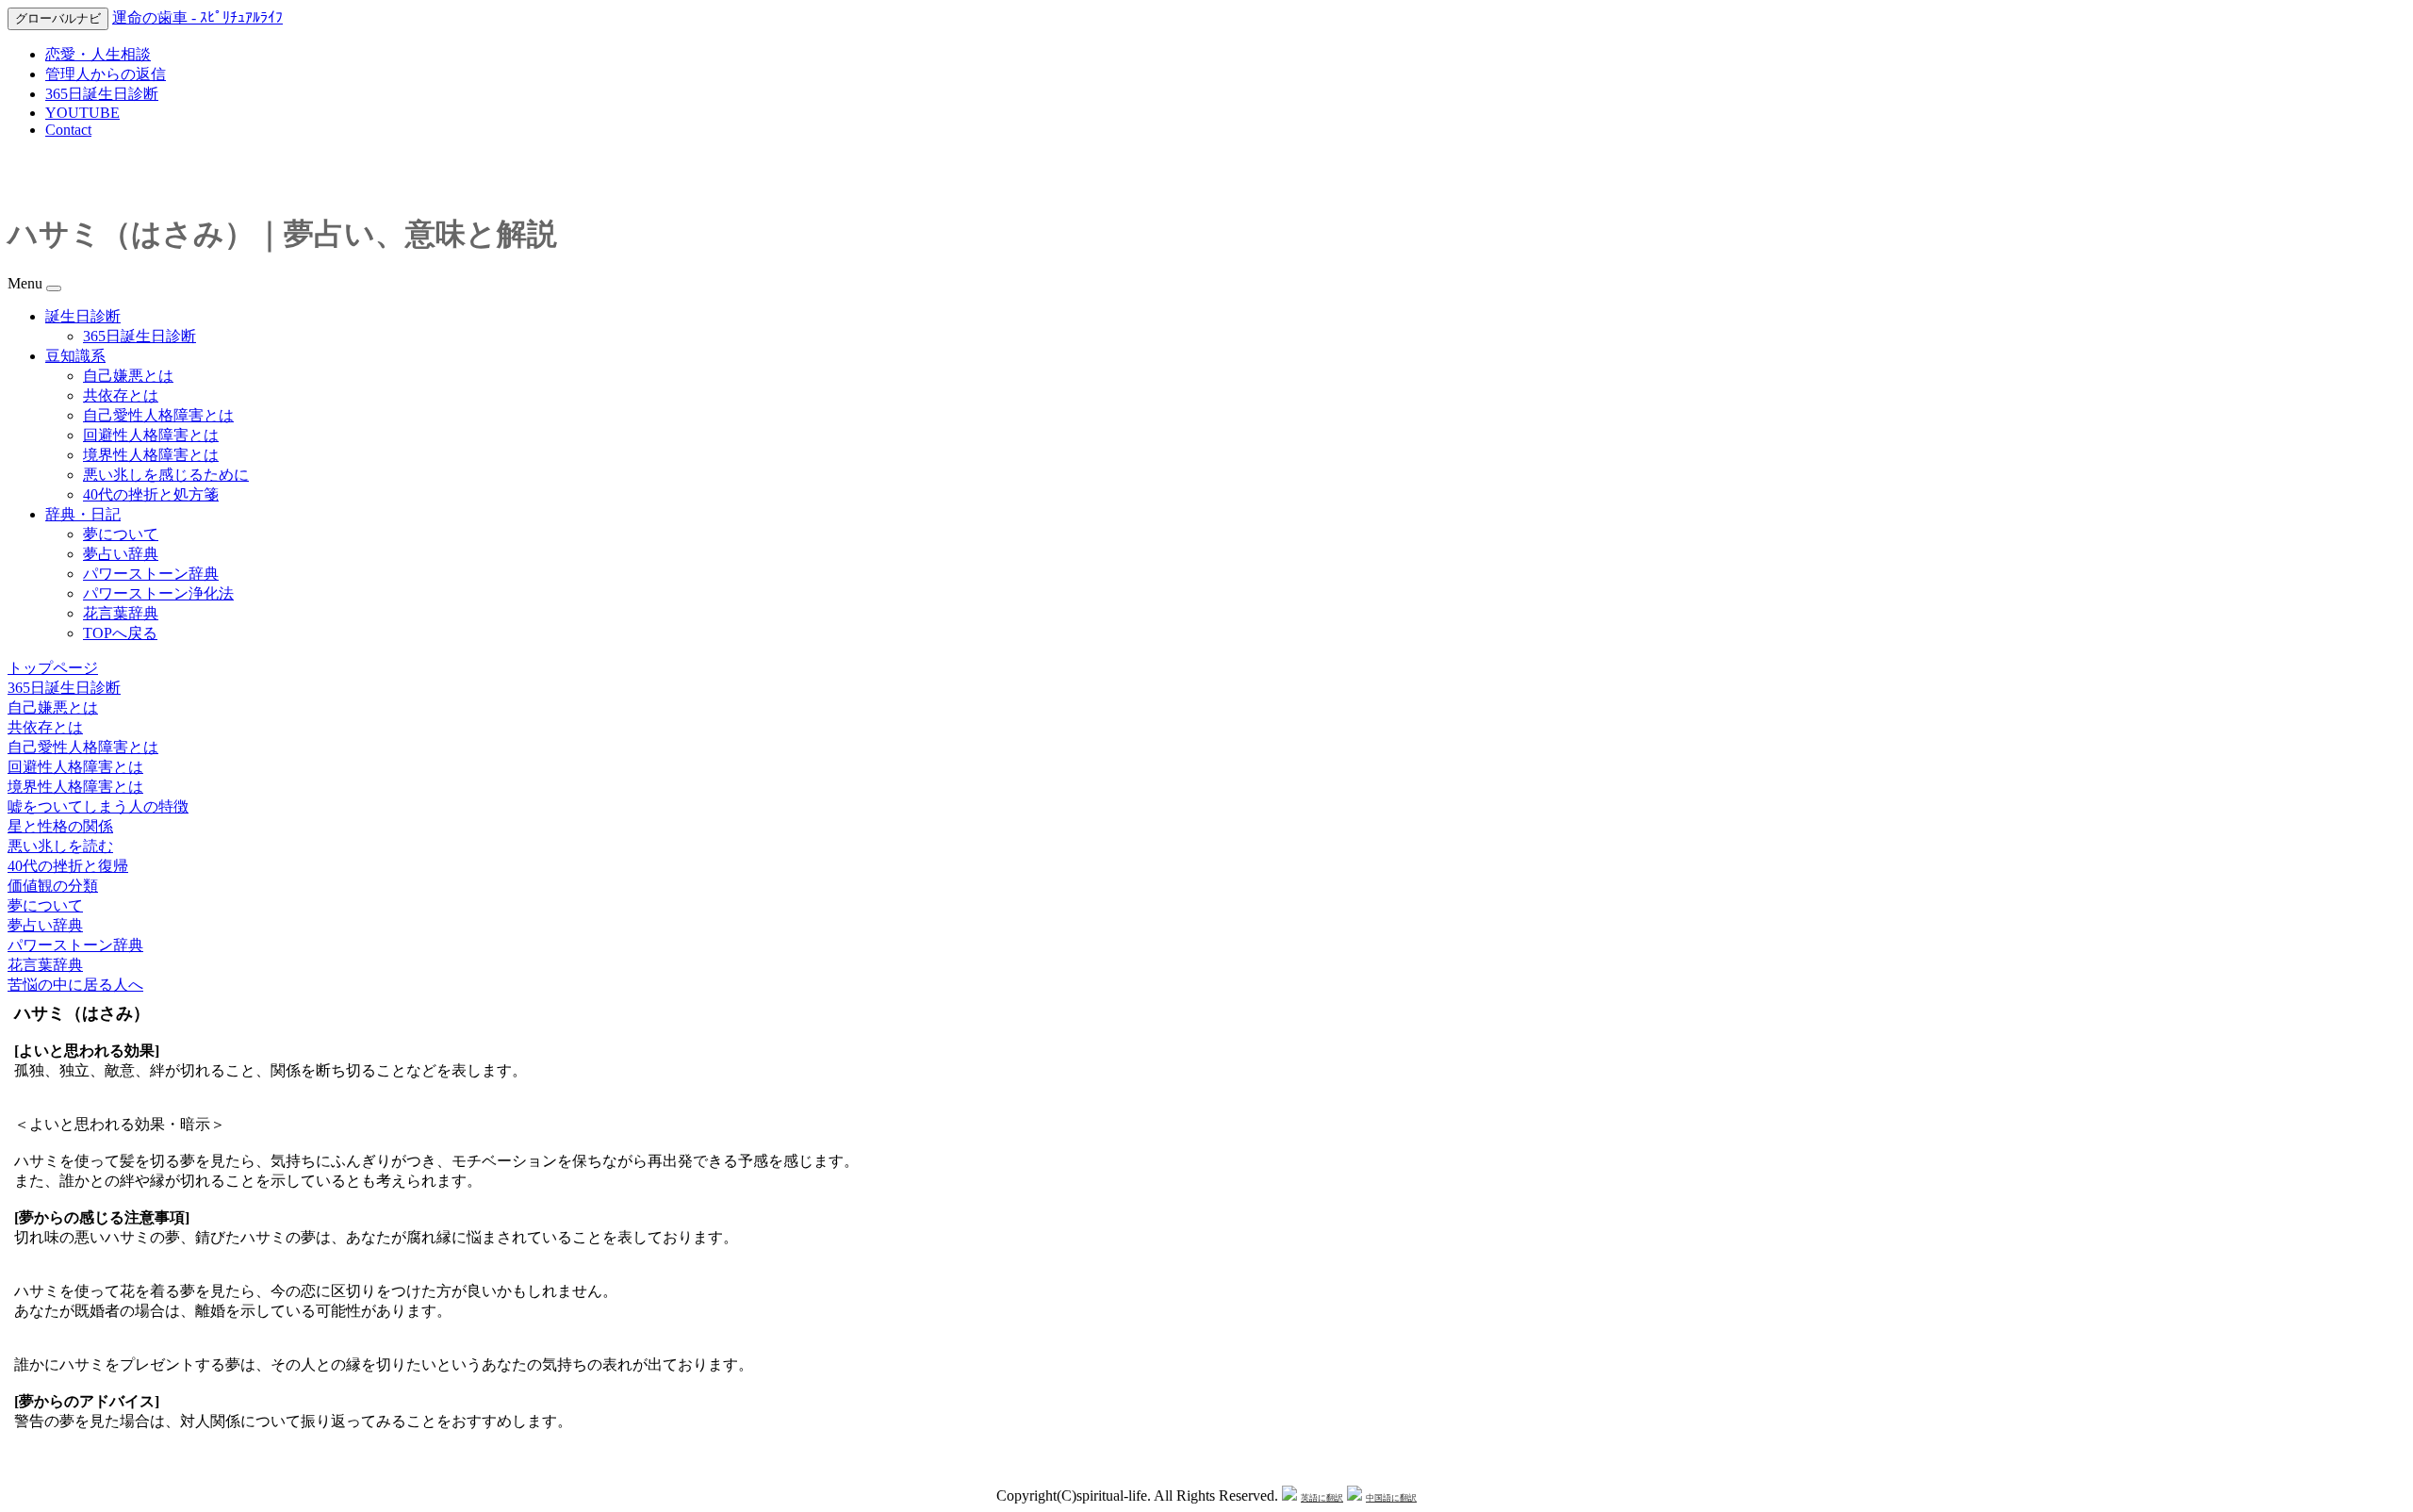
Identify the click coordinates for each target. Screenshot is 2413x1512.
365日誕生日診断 (102, 94)
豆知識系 (75, 356)
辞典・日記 (83, 514)
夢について (121, 534)
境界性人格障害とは (151, 455)
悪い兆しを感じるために (166, 475)
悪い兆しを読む (60, 846)
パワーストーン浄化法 (158, 593)
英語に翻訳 (1322, 1498)
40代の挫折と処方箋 (151, 494)
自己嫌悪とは (128, 376)
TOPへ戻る (120, 633)
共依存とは (121, 395)
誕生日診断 (83, 316)
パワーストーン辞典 (151, 574)
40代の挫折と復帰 (68, 866)
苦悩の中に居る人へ (75, 985)
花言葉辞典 (121, 613)
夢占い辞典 (121, 554)
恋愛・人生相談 (98, 54)
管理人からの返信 (106, 74)
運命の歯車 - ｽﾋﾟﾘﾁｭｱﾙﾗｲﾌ (197, 17)
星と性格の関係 (60, 826)
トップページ (53, 668)
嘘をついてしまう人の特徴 (98, 806)
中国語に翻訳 (1391, 1498)
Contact (68, 130)
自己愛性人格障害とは (158, 415)
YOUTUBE (82, 113)
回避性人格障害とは (151, 435)
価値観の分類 (53, 886)
